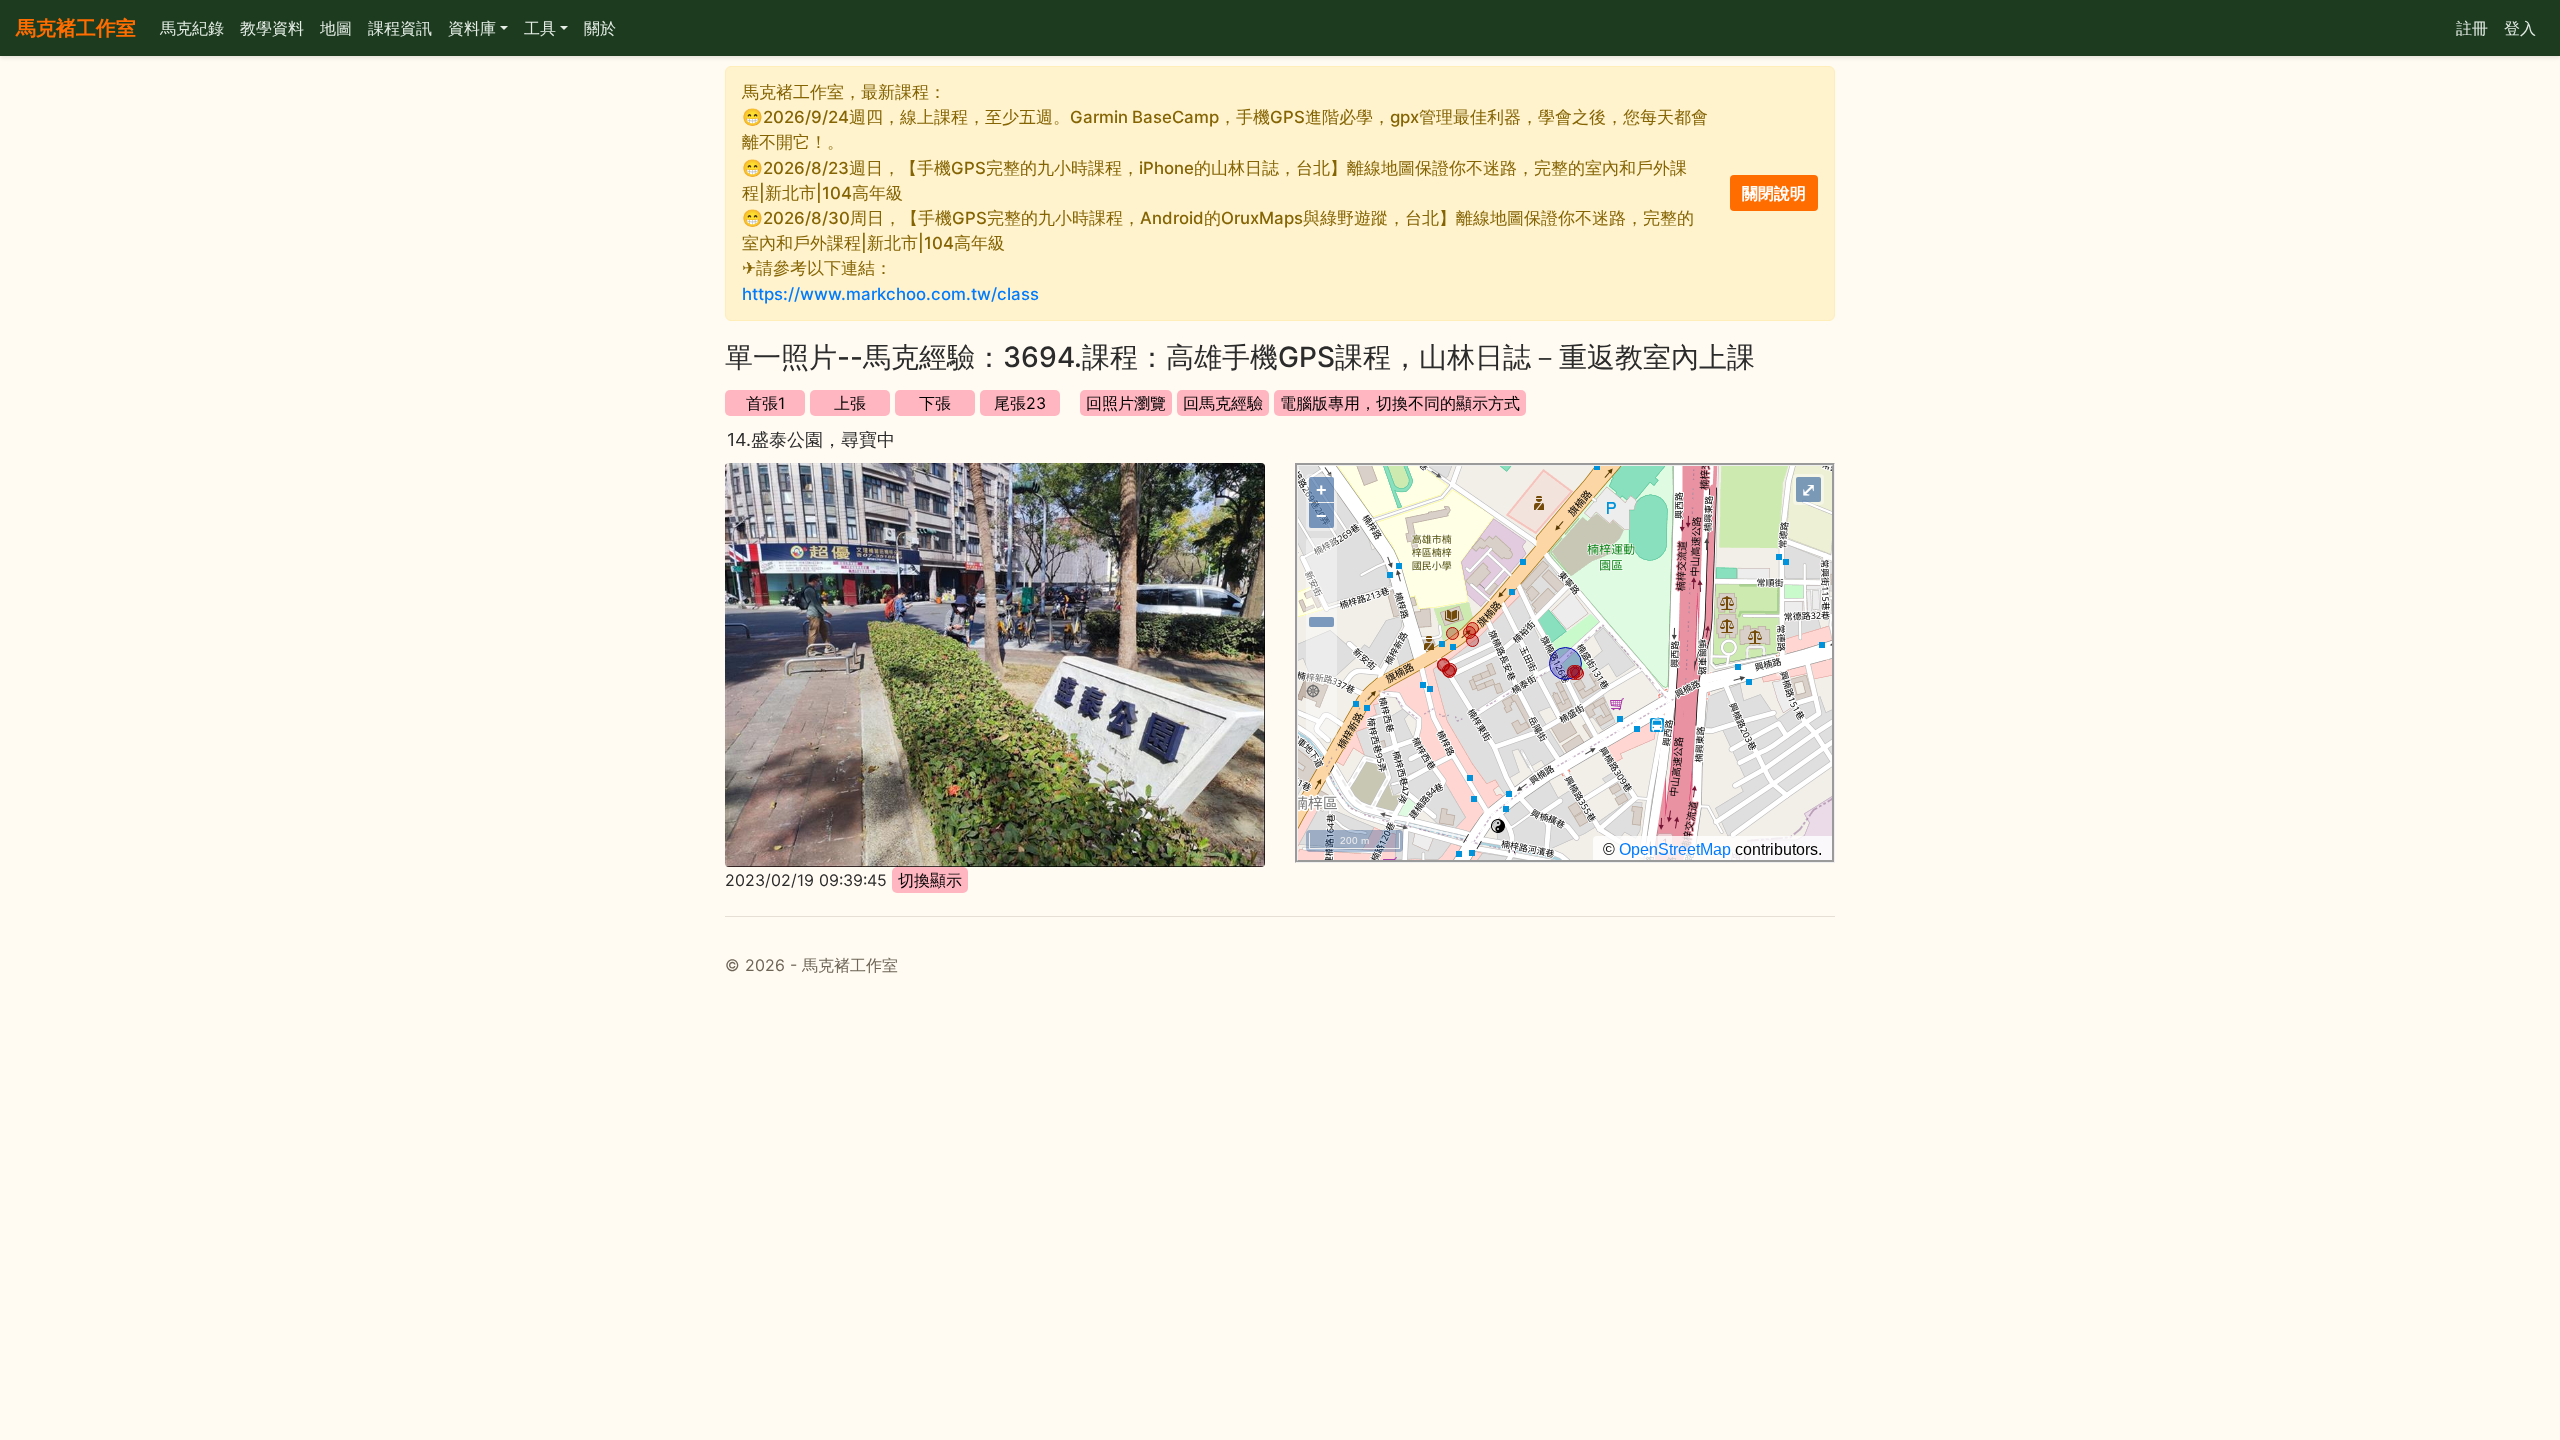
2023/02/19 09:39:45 (806, 880)
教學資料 (272, 28)
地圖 (336, 28)
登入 (2520, 28)
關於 (600, 28)
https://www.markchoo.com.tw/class (890, 294)
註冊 (2472, 28)
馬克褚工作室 (76, 28)
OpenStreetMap (1675, 849)
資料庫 (472, 28)
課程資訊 (400, 28)
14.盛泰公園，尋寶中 (811, 439)
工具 (540, 28)
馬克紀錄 (192, 28)
